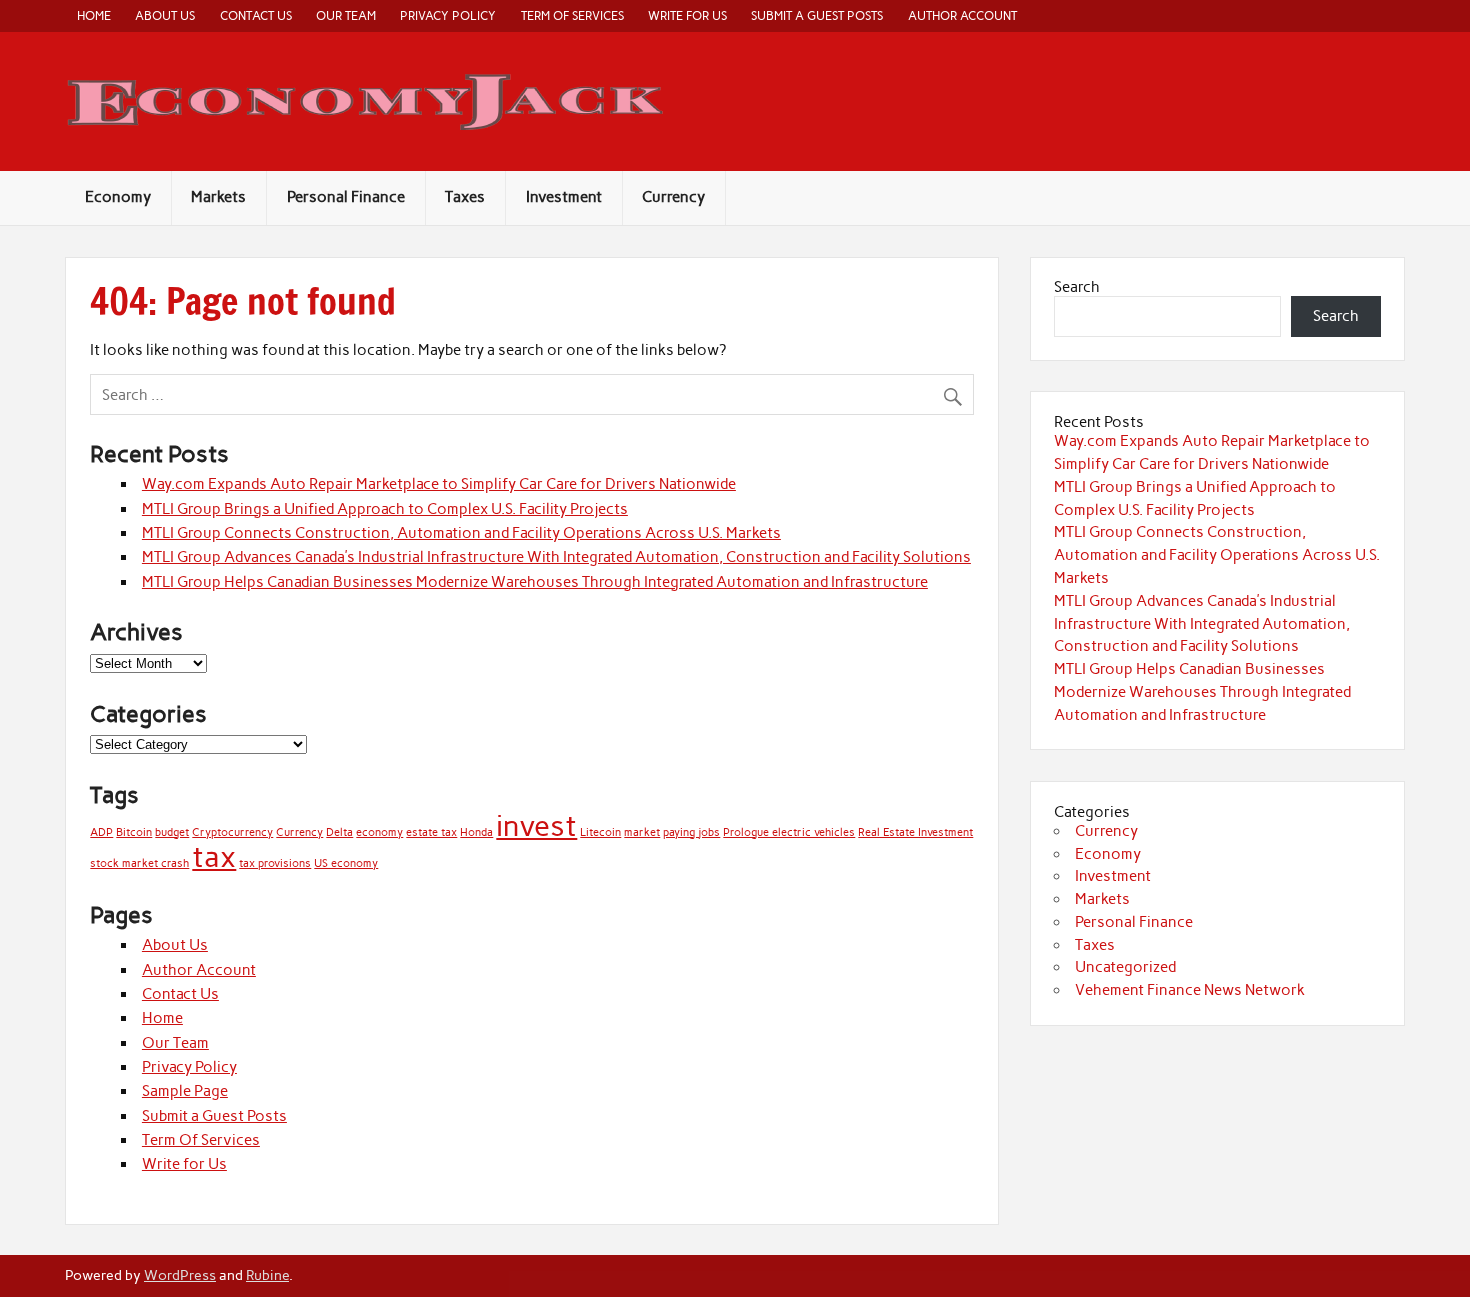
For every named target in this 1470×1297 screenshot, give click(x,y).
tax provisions (275, 863)
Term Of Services (572, 15)
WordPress (180, 1275)
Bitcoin (134, 832)
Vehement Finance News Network (1190, 990)
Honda (476, 832)
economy (379, 832)
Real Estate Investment (915, 832)
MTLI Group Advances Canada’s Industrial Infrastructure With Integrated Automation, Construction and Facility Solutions (556, 557)
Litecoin (600, 832)
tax (214, 856)
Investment (564, 197)
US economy (346, 863)
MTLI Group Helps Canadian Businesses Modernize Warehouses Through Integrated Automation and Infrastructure (535, 582)
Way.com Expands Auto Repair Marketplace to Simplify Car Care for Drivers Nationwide (439, 484)
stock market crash (139, 863)
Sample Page (185, 1091)
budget (172, 832)
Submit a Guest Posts (817, 15)
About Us (165, 15)
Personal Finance (346, 197)
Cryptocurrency (232, 832)
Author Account (962, 15)
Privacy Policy (448, 15)
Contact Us (256, 15)
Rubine (267, 1275)
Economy (118, 197)
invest (536, 825)
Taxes (465, 197)
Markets (218, 197)
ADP (101, 832)
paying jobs (691, 832)
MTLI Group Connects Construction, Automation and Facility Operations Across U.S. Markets (461, 533)
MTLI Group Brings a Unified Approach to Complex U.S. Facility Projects (385, 509)
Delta (339, 832)
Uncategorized (1125, 967)
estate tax (431, 832)
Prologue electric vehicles (789, 832)
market (642, 832)
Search (1077, 287)
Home (94, 15)
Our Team (346, 15)
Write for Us (687, 15)
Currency (673, 197)
